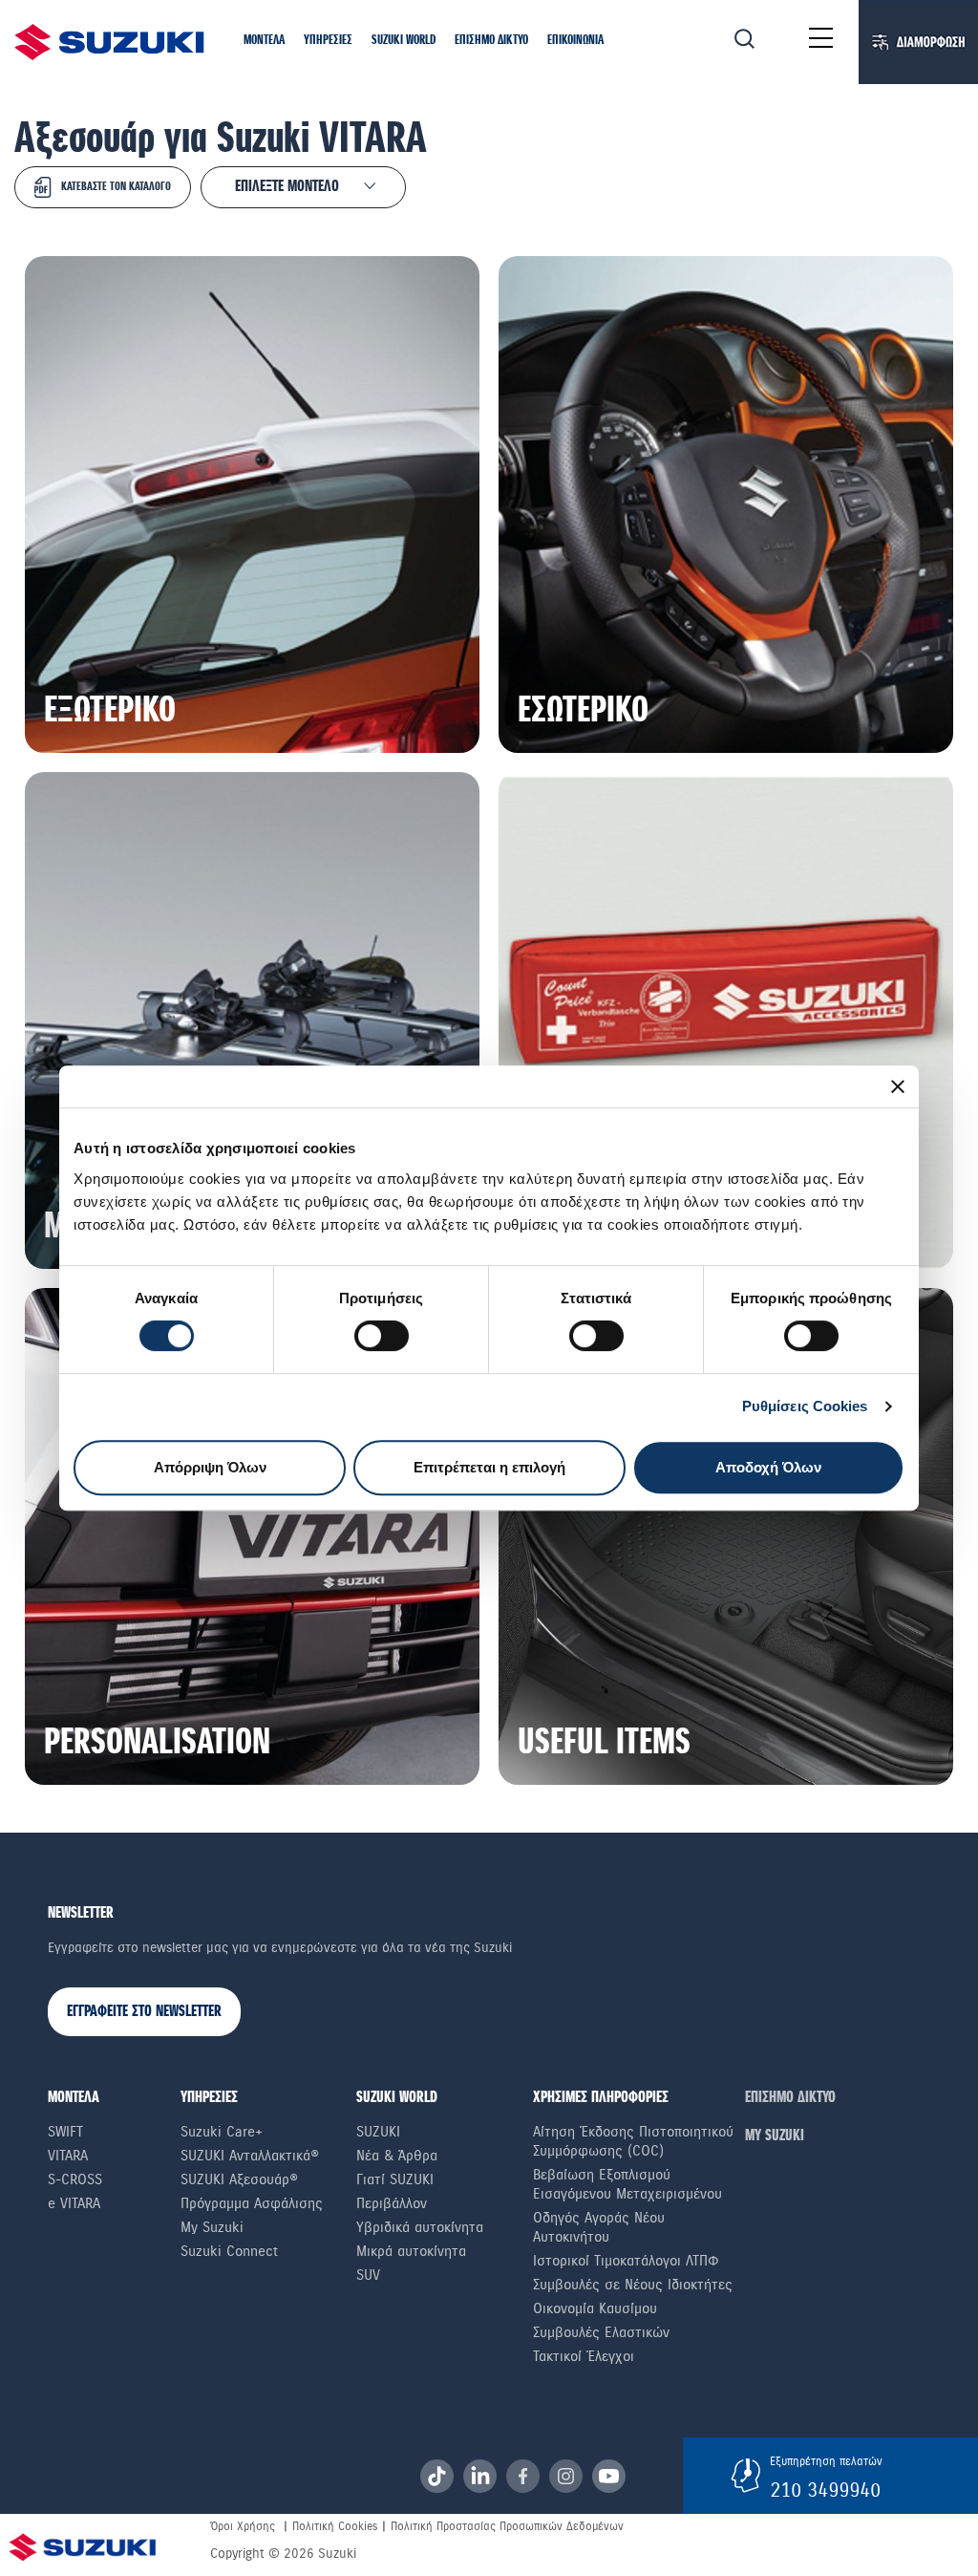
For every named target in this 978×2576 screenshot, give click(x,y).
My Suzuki (212, 2227)
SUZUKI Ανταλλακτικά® (250, 2156)
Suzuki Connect (229, 2251)
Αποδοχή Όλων (768, 1467)
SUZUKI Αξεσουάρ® (239, 2179)
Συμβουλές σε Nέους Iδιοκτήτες (633, 2285)
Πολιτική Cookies (335, 2526)
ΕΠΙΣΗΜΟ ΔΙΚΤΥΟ (790, 2098)
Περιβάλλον (392, 2203)
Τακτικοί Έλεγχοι (584, 2356)
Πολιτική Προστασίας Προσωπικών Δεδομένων (507, 2526)
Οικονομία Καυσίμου (595, 2308)
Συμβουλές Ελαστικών (601, 2332)
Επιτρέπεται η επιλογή (489, 1467)
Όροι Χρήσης (243, 2526)
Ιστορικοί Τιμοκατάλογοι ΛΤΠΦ (626, 2261)
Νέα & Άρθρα (397, 2156)
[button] (264, 41)
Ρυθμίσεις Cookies (805, 1406)
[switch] (382, 1336)
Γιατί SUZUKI (395, 2179)
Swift (65, 2132)
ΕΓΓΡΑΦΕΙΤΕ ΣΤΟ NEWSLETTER (144, 2012)
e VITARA (74, 2203)
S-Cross (75, 2179)
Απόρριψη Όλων (210, 1467)
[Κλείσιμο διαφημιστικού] (898, 1086)
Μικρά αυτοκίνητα (411, 2251)
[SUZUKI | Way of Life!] (110, 42)
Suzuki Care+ (222, 2132)
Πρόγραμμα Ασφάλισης (252, 2203)
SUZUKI (378, 2132)
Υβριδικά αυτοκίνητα (420, 2227)
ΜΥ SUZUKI (775, 2136)
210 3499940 (825, 2490)
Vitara (68, 2156)
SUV (368, 2275)
